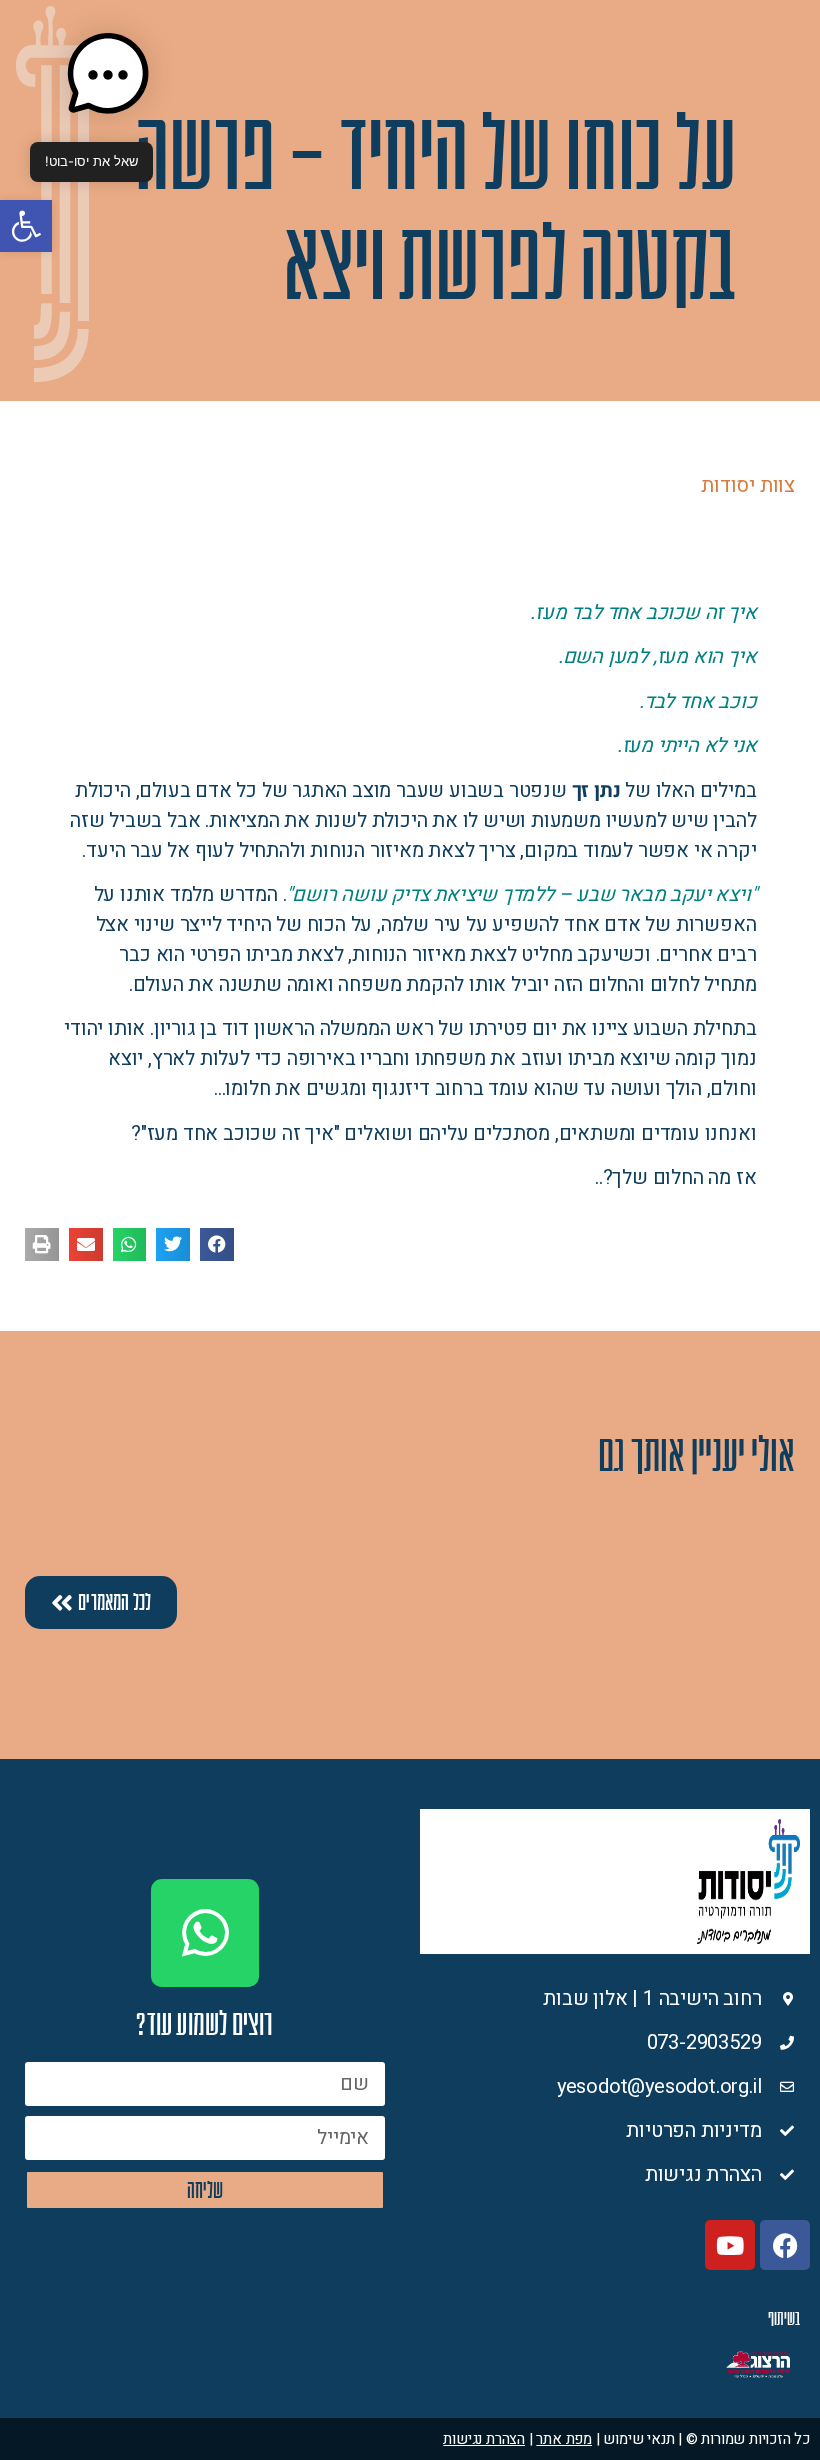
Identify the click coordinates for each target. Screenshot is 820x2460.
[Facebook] (785, 2245)
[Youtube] (730, 2245)
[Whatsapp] (205, 1933)
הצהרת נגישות (484, 2439)
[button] (26, 226)
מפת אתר (564, 2439)
